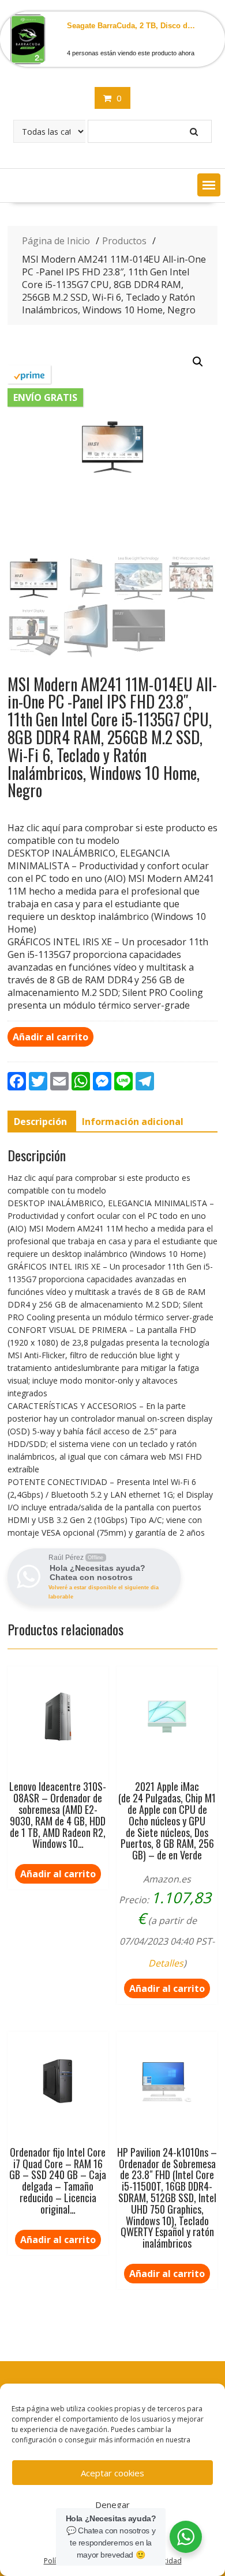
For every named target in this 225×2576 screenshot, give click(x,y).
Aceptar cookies (112, 2473)
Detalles (166, 1963)
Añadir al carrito (50, 1037)
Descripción (40, 1122)
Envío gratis (45, 397)
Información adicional (133, 1122)
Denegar (112, 2505)
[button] (209, 185)
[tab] (40, 1122)
